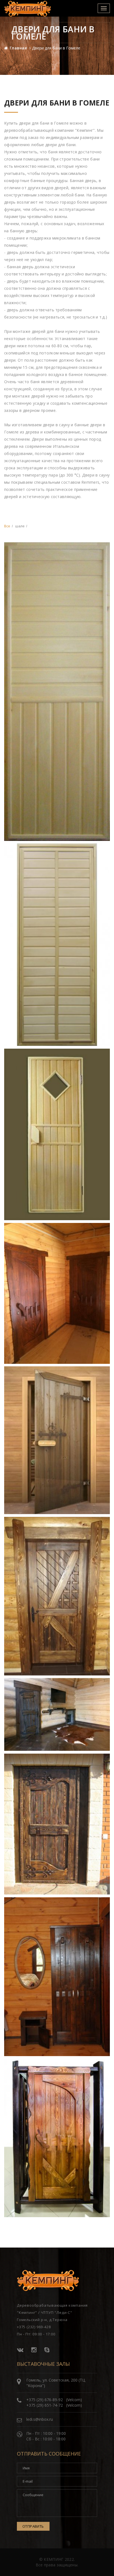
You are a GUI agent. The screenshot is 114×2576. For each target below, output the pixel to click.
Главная (18, 48)
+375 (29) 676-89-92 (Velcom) (54, 2400)
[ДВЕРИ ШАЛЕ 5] (57, 2138)
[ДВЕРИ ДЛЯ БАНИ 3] (57, 1134)
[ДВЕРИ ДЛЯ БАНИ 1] (57, 691)
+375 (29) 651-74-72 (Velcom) (54, 2405)
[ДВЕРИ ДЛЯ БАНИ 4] (57, 1293)
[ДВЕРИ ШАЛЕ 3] (57, 1824)
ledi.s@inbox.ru (40, 2419)
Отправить (33, 2526)
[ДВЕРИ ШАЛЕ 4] (57, 1977)
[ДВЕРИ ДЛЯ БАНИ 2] (57, 945)
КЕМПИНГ (54, 2559)
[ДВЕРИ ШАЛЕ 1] (57, 1596)
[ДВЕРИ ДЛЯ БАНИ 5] (57, 1440)
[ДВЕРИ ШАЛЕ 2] (57, 1714)
